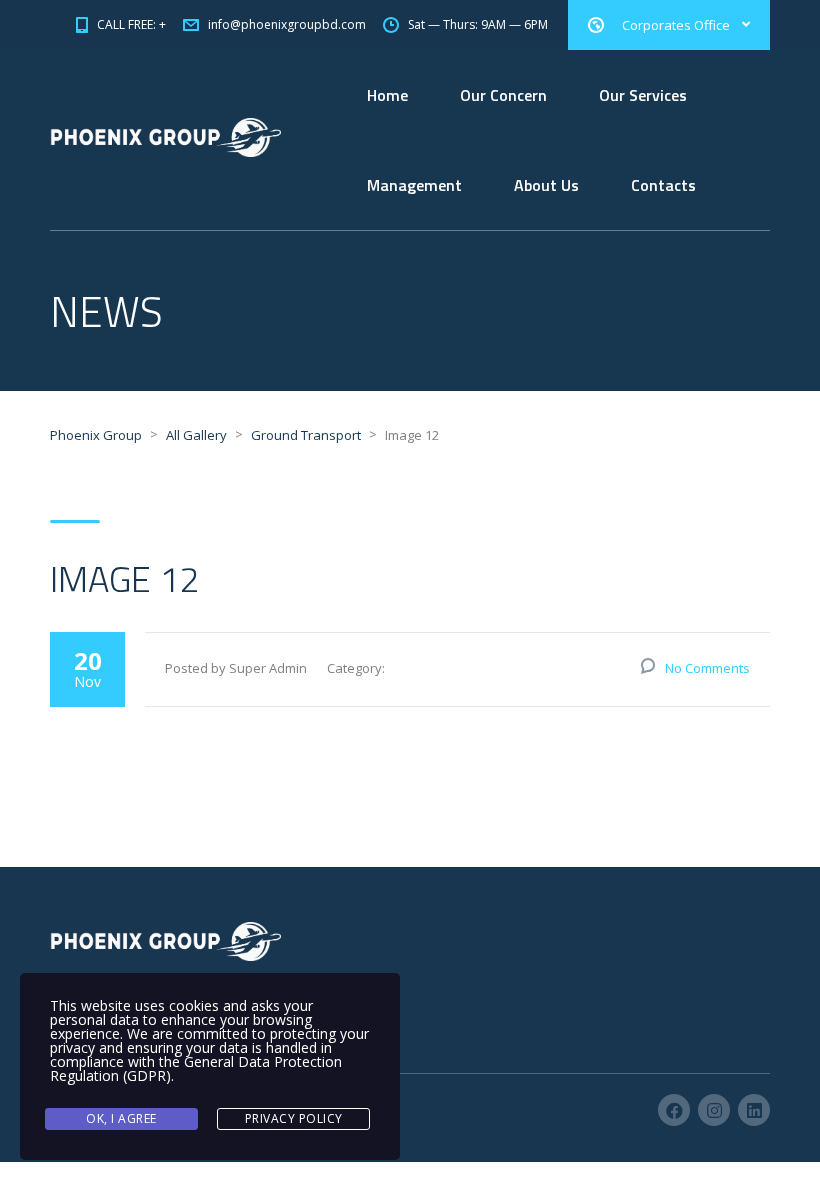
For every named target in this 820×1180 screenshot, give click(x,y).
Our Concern (503, 95)
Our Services (643, 95)
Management (414, 185)
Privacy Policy (294, 1118)
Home (387, 95)
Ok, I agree (121, 1118)
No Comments (707, 668)
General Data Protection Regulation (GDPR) (196, 1068)
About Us (546, 185)
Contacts (663, 185)
